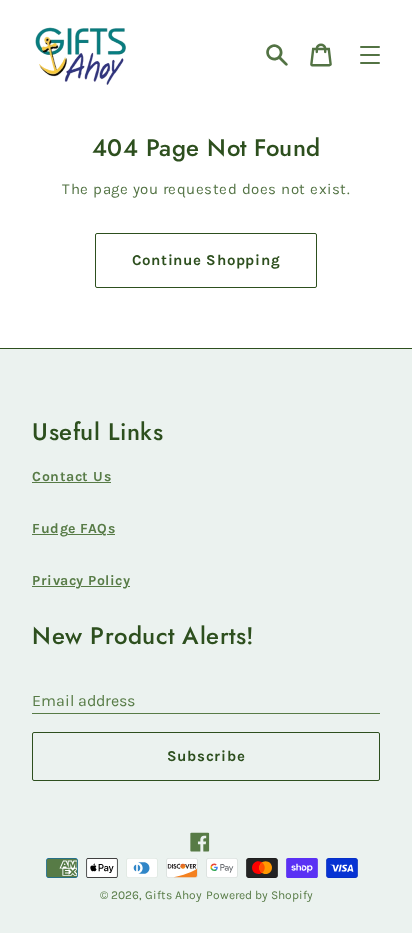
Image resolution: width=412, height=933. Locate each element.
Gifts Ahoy (173, 895)
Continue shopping (206, 260)
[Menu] (370, 55)
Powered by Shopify (259, 895)
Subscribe (206, 756)
